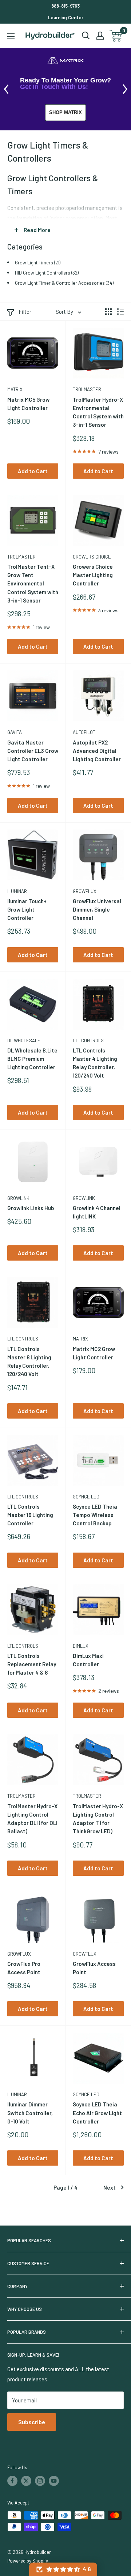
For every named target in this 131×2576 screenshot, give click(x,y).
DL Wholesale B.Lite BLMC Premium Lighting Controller (32, 1059)
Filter (25, 312)
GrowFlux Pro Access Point (24, 1968)
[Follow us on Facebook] (12, 2481)
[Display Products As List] (120, 312)
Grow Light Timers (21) (38, 262)
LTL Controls (88, 1040)
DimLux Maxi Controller (88, 1660)
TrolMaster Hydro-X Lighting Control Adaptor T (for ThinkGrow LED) (98, 1819)
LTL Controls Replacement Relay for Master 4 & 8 (32, 1664)
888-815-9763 (65, 6)
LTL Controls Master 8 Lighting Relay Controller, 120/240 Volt (29, 1362)
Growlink (18, 1198)
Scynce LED (86, 1497)
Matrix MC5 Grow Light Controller (28, 404)
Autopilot (84, 732)
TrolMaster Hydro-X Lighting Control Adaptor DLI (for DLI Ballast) (32, 1819)
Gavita (15, 732)
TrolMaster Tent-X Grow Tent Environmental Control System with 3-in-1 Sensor (33, 583)
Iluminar (17, 891)
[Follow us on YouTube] (54, 2481)
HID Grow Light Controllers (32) (47, 273)
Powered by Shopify (28, 2561)
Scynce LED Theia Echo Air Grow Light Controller (97, 2113)
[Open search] (86, 36)
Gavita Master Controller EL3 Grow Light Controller (33, 751)
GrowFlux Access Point (94, 1968)
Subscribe (32, 2422)
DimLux (81, 1646)
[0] (116, 36)
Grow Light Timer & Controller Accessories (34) (64, 283)
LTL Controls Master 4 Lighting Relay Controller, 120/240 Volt (95, 1063)
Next (110, 2187)
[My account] (100, 36)
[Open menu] (11, 36)
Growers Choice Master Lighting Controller (93, 575)
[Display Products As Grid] (108, 312)
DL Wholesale (24, 1040)
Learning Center (66, 17)
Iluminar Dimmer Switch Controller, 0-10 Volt (30, 2113)
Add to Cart (33, 471)
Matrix (15, 389)
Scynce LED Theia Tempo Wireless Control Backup (95, 1515)
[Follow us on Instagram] (40, 2481)
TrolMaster (87, 389)
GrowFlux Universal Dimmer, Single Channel (97, 910)
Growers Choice (92, 557)
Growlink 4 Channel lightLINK (97, 1212)
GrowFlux (85, 891)
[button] (63, 2569)
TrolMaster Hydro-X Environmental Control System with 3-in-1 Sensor (98, 412)
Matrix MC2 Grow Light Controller (94, 1353)
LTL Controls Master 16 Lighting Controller (30, 1515)
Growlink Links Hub (31, 1208)
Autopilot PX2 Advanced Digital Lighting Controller (97, 751)
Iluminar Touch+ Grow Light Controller (27, 910)
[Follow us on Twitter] (26, 2481)
